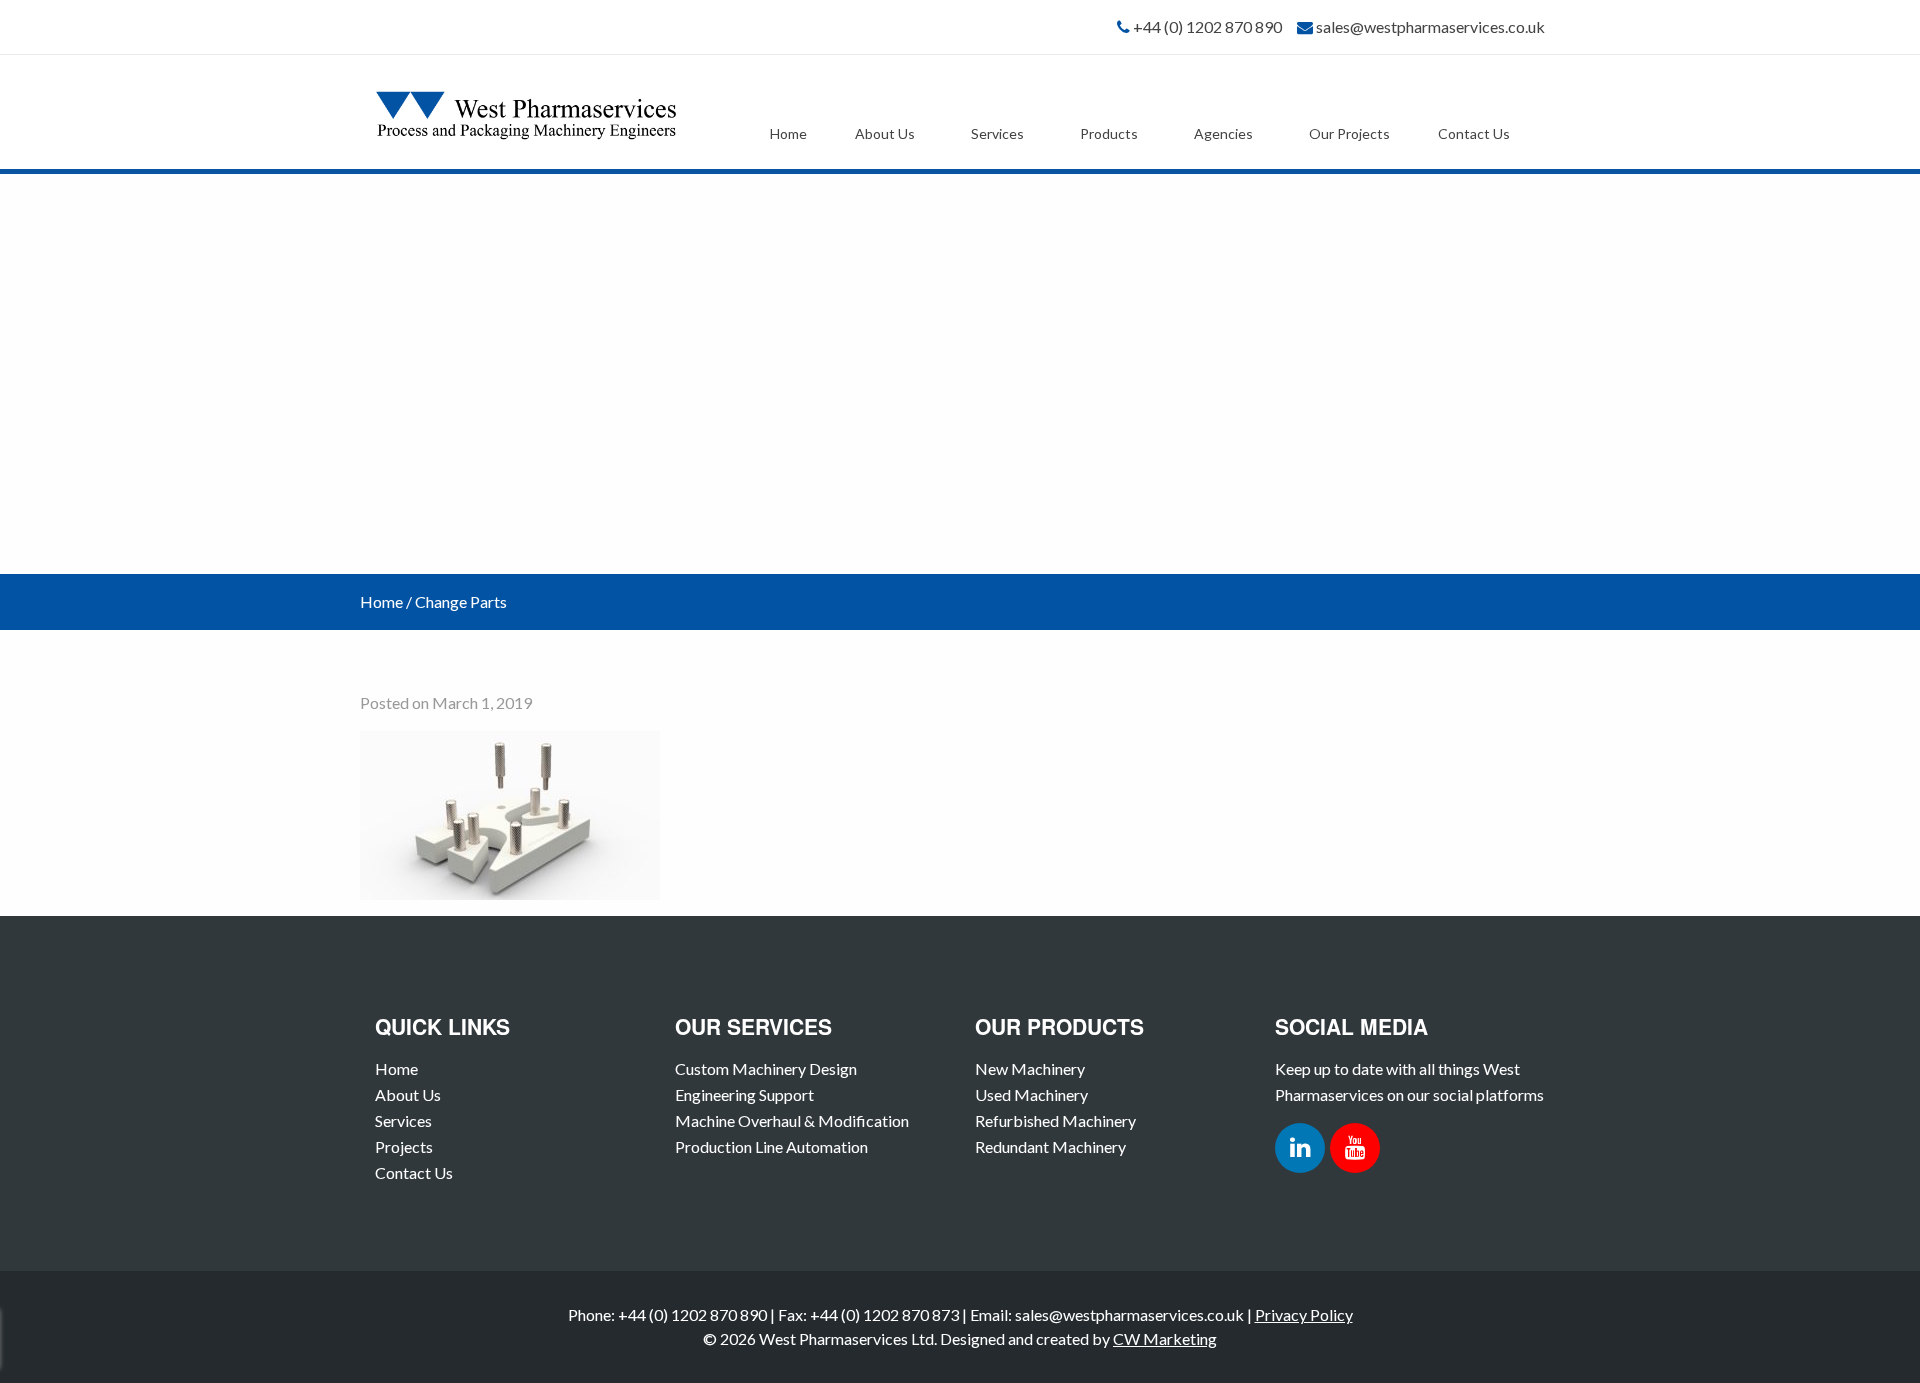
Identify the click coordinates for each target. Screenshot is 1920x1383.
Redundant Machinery (1050, 1146)
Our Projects (1349, 133)
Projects (404, 1146)
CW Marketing (1165, 1338)
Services (997, 133)
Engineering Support (744, 1094)
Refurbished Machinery (1055, 1120)
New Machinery (1030, 1068)
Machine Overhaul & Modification (792, 1120)
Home (788, 133)
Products (1109, 133)
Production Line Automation (771, 1146)
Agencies (1223, 133)
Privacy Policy (1304, 1314)
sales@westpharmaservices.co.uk (1430, 26)
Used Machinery (1031, 1094)
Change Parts (461, 601)
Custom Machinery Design (766, 1068)
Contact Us (1474, 133)
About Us (885, 133)
